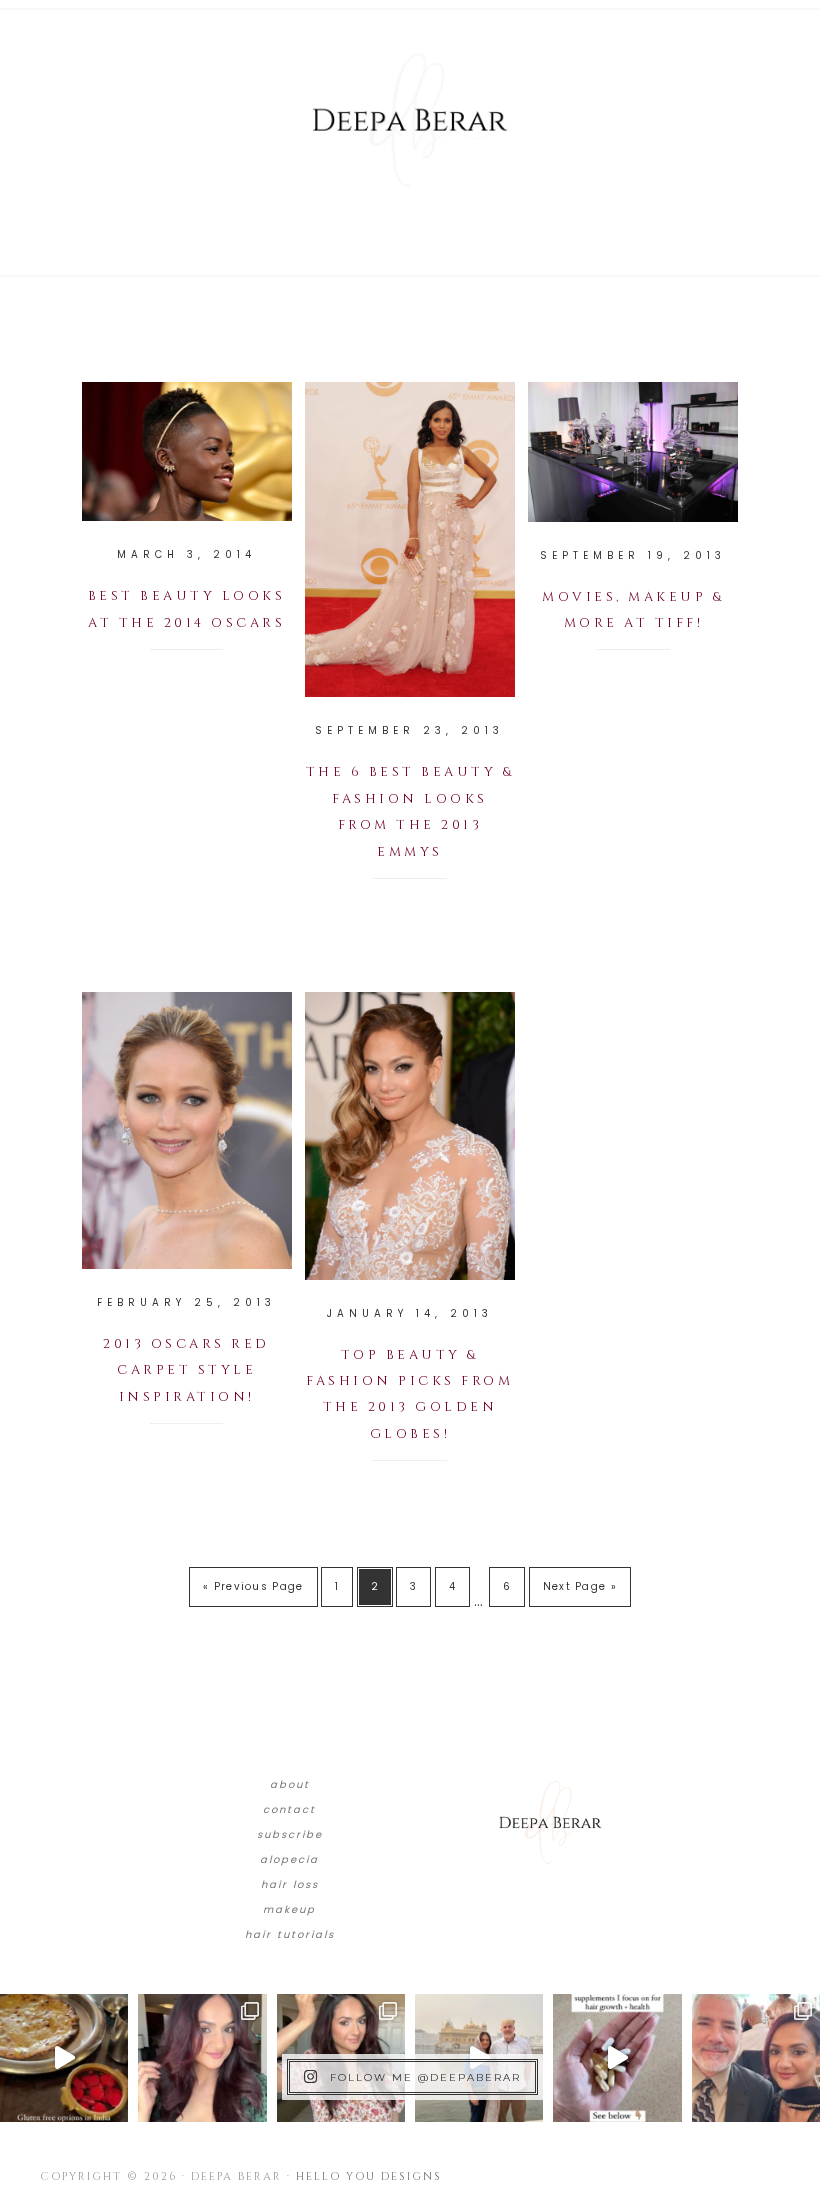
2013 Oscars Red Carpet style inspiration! (186, 1370)
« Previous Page (253, 1586)
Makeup (289, 1909)
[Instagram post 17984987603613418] (756, 2058)
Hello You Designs (369, 2176)
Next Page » (580, 1586)
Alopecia (289, 1859)
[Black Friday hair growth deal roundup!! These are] (202, 2058)
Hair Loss (290, 1884)
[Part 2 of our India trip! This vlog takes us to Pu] (479, 2058)
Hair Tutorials (290, 1934)
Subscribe (290, 1834)
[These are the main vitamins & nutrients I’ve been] (617, 2058)
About (290, 1784)
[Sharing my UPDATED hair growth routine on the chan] (341, 2058)
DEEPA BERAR (410, 120)
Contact (289, 1809)
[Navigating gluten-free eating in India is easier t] (64, 2058)
